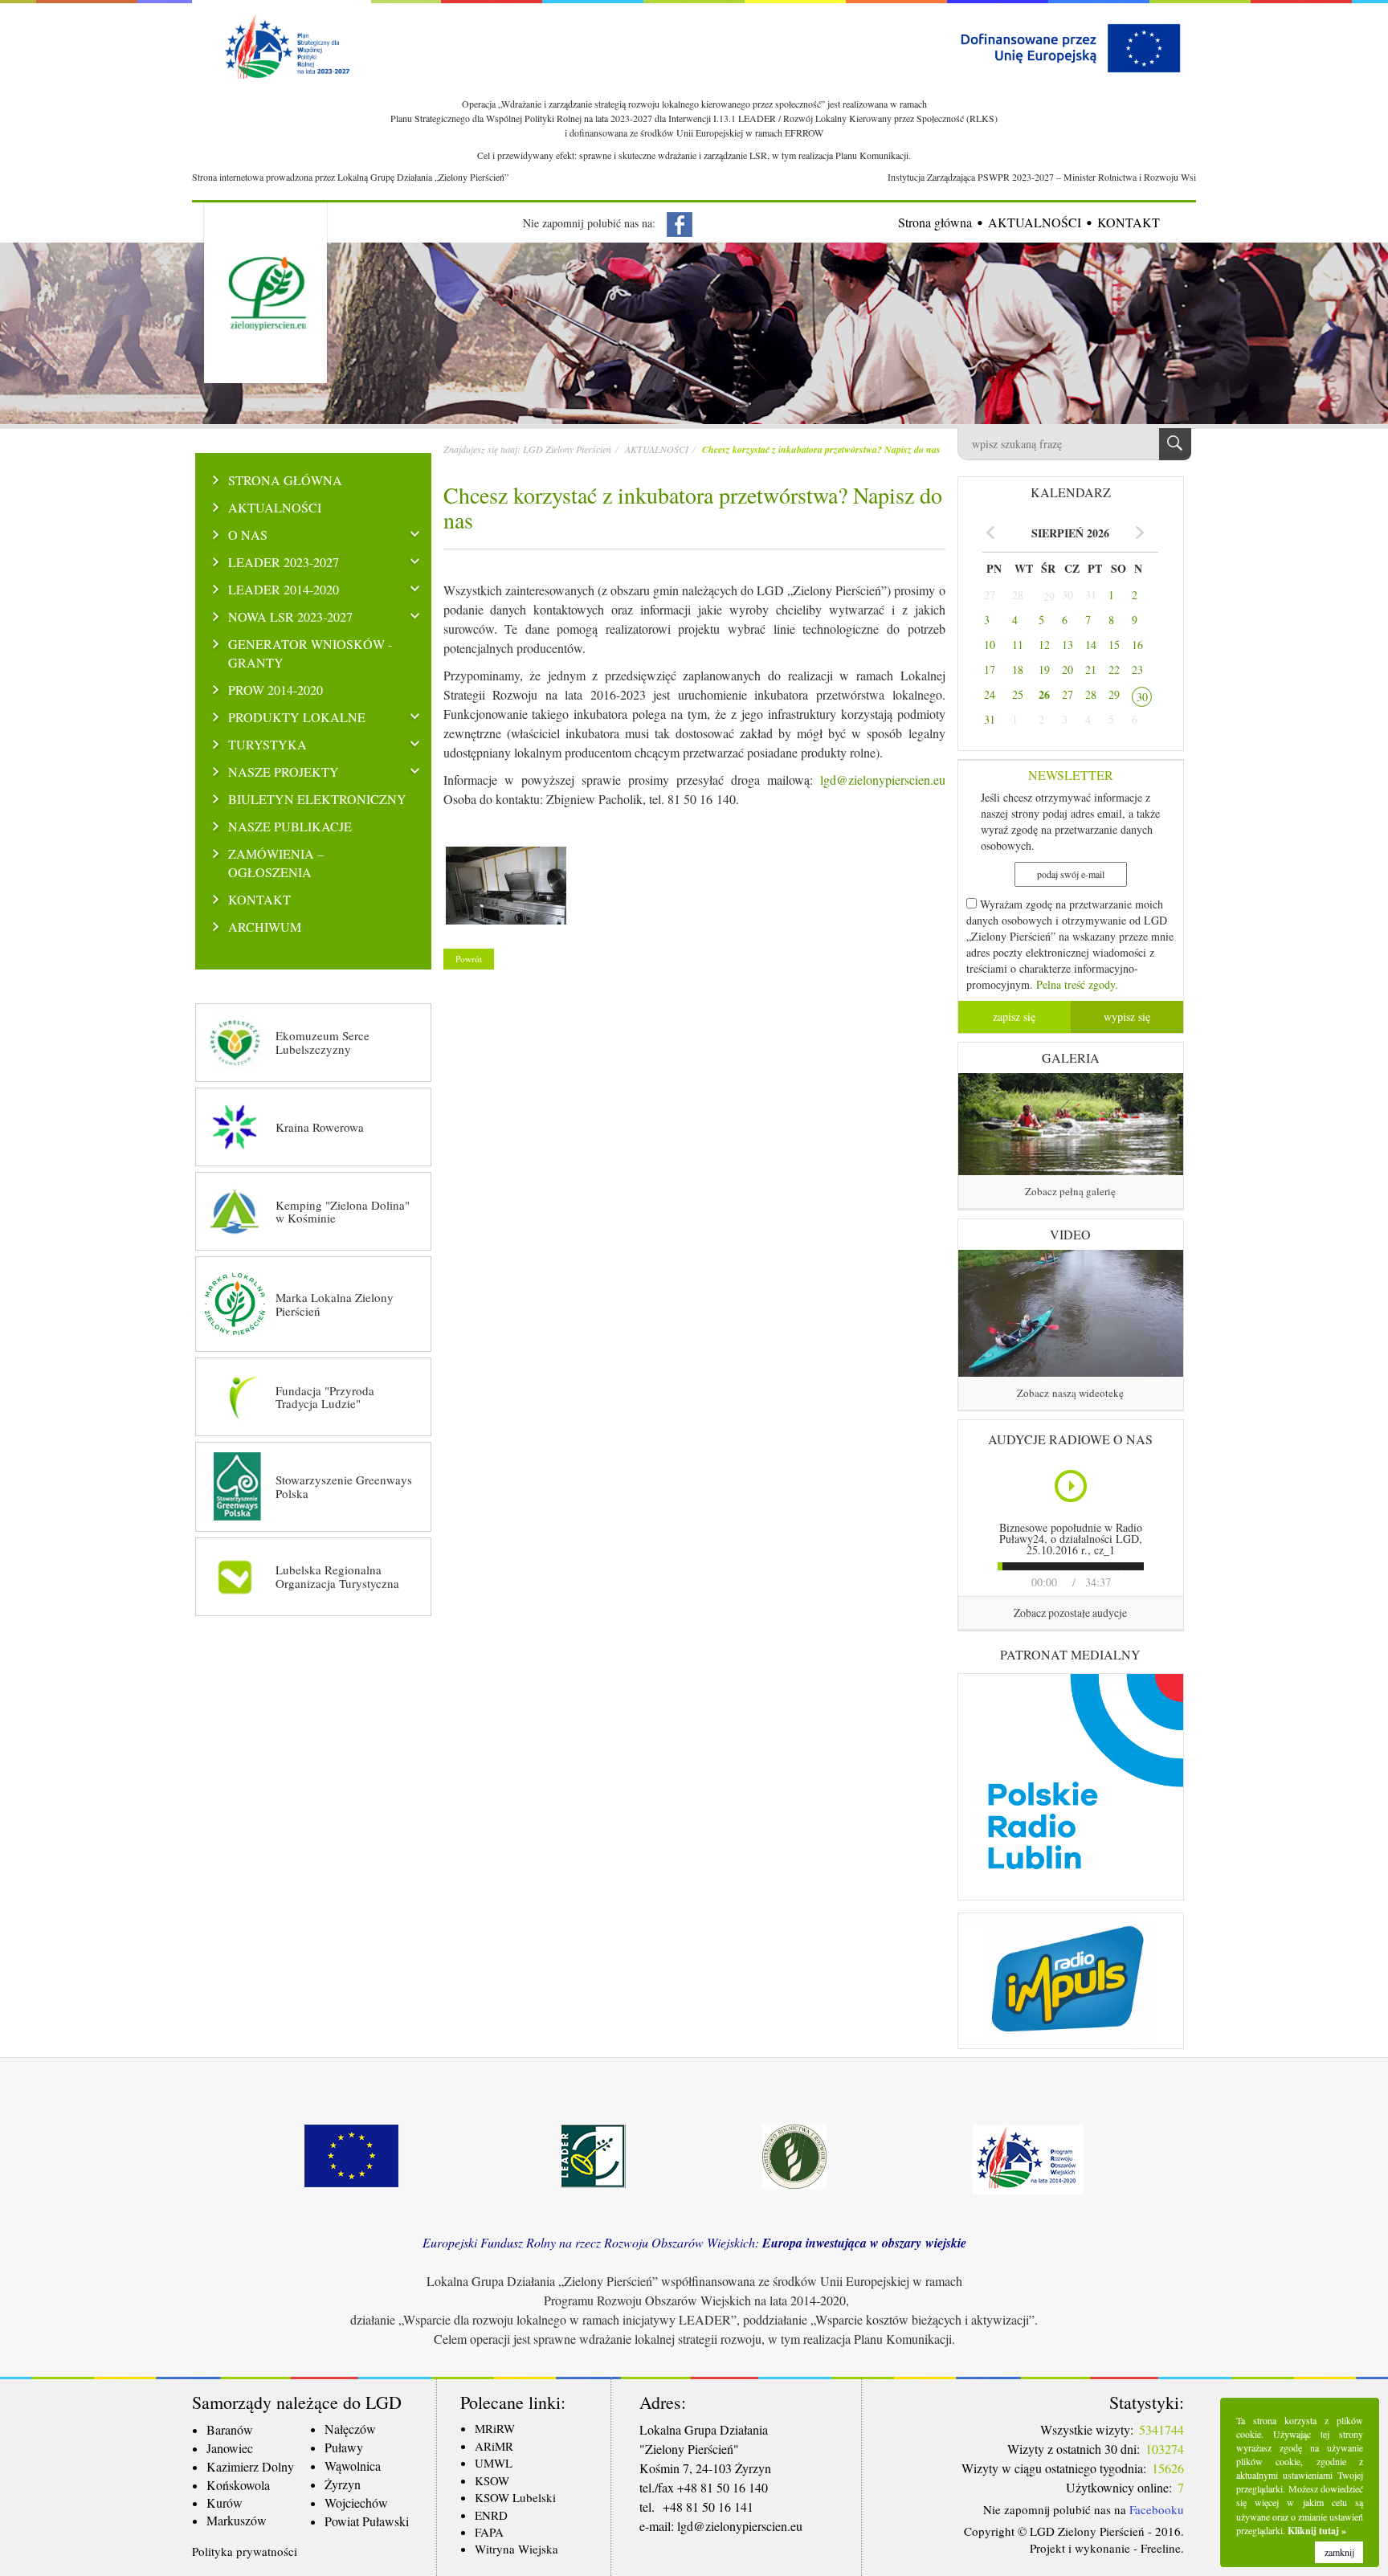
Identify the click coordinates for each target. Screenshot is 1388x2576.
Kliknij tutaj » (1317, 2531)
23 (1137, 670)
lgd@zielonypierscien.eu (883, 780)
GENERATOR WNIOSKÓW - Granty (310, 653)
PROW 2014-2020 (276, 690)
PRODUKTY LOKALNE (297, 717)
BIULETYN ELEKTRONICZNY (317, 799)
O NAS (248, 535)
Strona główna (935, 222)
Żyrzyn (343, 2484)
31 (1091, 595)
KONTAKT (1129, 222)
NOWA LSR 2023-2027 (290, 617)
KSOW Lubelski (515, 2497)
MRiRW (495, 2428)
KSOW (492, 2480)
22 (1114, 670)
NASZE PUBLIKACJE (290, 827)
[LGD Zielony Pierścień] (506, 890)
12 (1044, 645)
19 (1044, 670)
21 (1091, 670)
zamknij (1339, 2552)
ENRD (491, 2515)
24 (990, 694)
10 (990, 645)
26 (1044, 695)
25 (1018, 694)
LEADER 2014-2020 (284, 590)
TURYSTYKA (267, 745)
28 (1018, 595)
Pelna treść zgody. (1077, 984)
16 (1137, 645)
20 (1068, 670)
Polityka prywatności (245, 2551)
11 (1018, 645)
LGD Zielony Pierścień (567, 449)
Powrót (469, 959)
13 (1068, 645)
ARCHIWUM (265, 927)
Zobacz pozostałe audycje (1070, 1613)
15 (1114, 645)
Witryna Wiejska (516, 2549)
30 (1068, 595)
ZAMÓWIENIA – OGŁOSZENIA (276, 863)
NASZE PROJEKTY (284, 772)
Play (1072, 1486)
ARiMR (494, 2446)
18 (1018, 670)
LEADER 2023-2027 (284, 562)
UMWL (494, 2463)
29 (1049, 596)
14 (1091, 645)
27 (990, 595)
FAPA (489, 2532)
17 (990, 670)
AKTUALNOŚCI (1035, 222)
